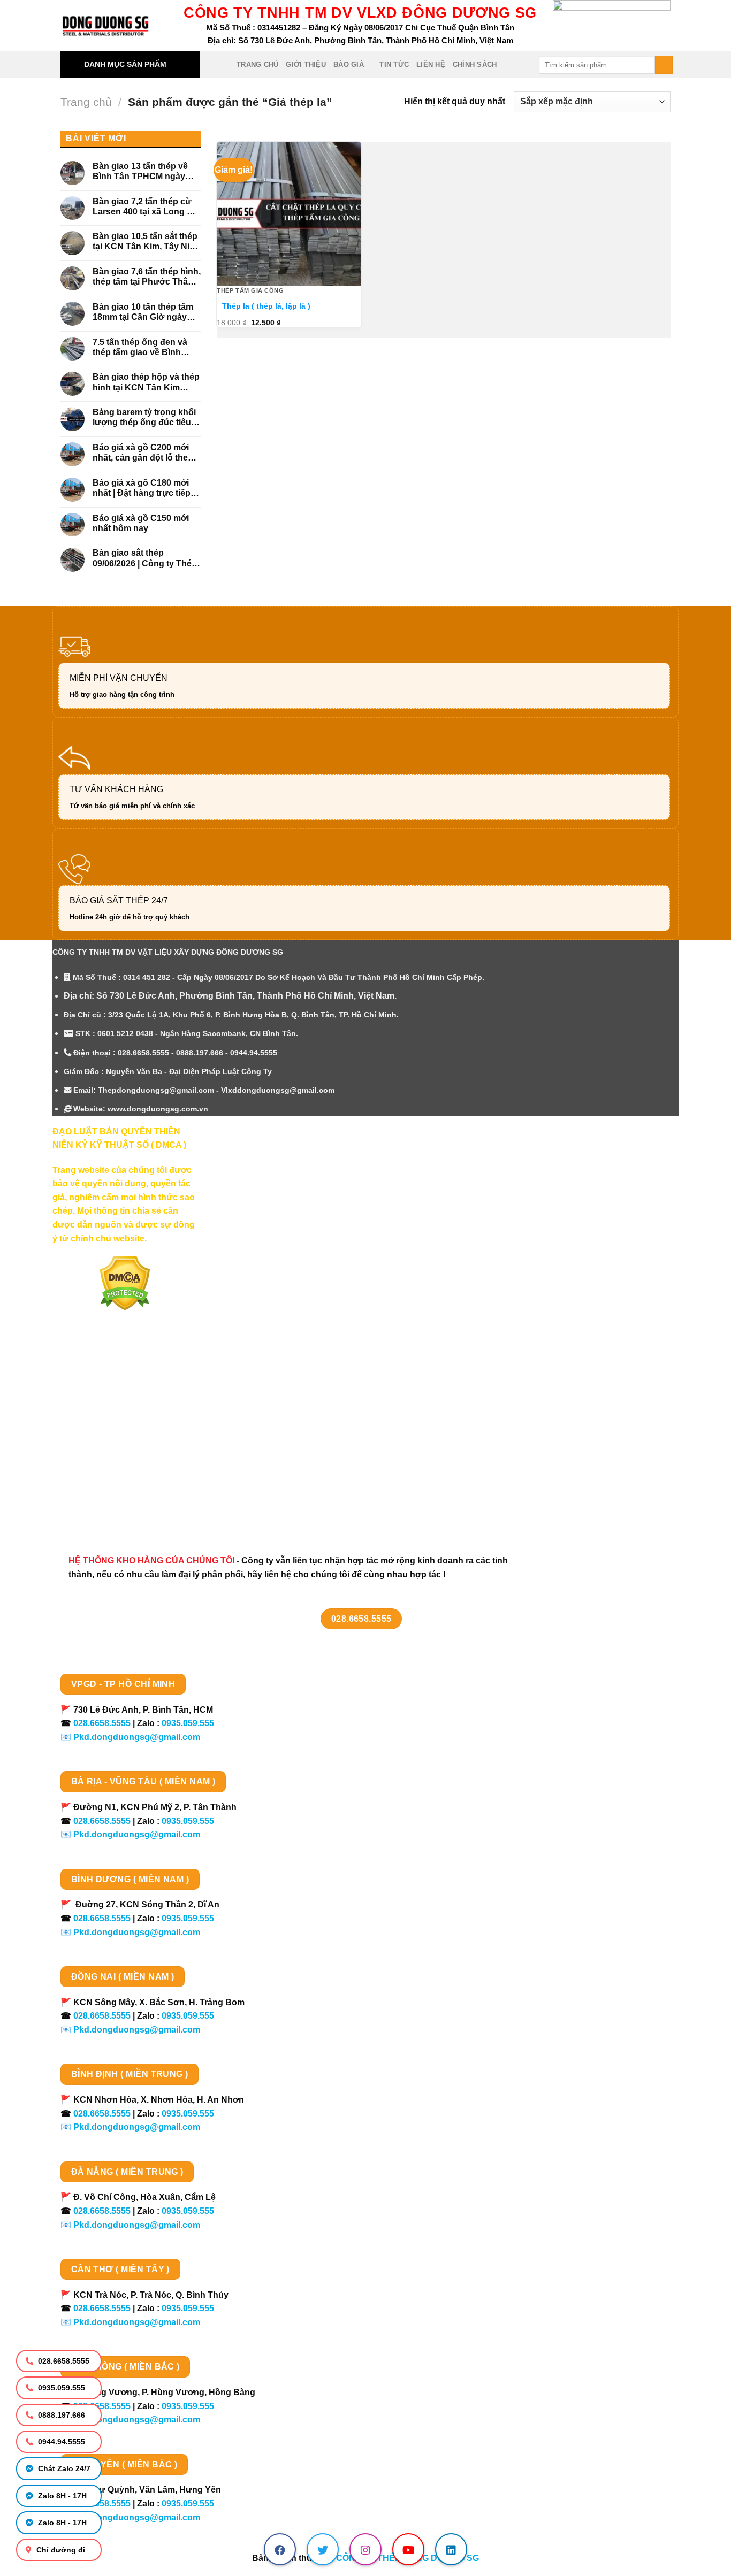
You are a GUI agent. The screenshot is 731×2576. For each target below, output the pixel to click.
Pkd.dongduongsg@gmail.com (137, 1737)
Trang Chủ (257, 64)
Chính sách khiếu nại (106, 1470)
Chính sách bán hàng (107, 1375)
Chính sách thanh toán (110, 1395)
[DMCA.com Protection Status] (125, 1283)
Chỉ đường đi (60, 2550)
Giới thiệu (306, 64)
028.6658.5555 (63, 2361)
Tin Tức (394, 64)
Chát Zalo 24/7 (63, 2468)
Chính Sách (475, 64)
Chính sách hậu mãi (104, 1451)
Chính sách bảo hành (107, 1508)
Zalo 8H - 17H (61, 2496)
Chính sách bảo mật (104, 1432)
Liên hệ (431, 64)
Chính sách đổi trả (101, 1489)
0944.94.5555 (60, 2442)
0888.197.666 (60, 2415)
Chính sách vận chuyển (112, 1413)
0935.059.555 (60, 2388)
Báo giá (349, 64)
